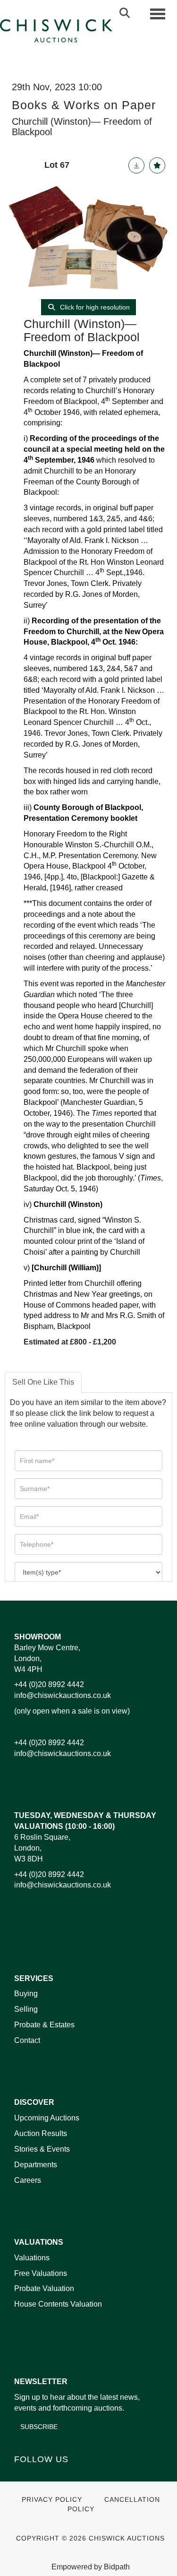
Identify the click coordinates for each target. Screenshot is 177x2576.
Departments (36, 2165)
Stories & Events (43, 2149)
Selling (26, 2009)
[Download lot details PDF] (136, 165)
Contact (27, 2040)
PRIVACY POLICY (52, 2500)
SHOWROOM (38, 1637)
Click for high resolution (94, 307)
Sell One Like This (43, 1382)
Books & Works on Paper (84, 105)
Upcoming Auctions (47, 2118)
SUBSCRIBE (39, 2427)
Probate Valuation (44, 2288)
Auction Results (41, 2133)
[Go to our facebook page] (23, 2476)
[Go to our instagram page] (82, 2476)
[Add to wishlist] (157, 165)
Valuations (32, 2258)
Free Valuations (41, 2273)
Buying (26, 1994)
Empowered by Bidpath (91, 2567)
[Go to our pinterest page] (62, 2476)
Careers (28, 2180)
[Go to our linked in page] (43, 2476)
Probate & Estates (44, 2025)
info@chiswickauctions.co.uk (63, 1695)
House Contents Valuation (58, 2304)
